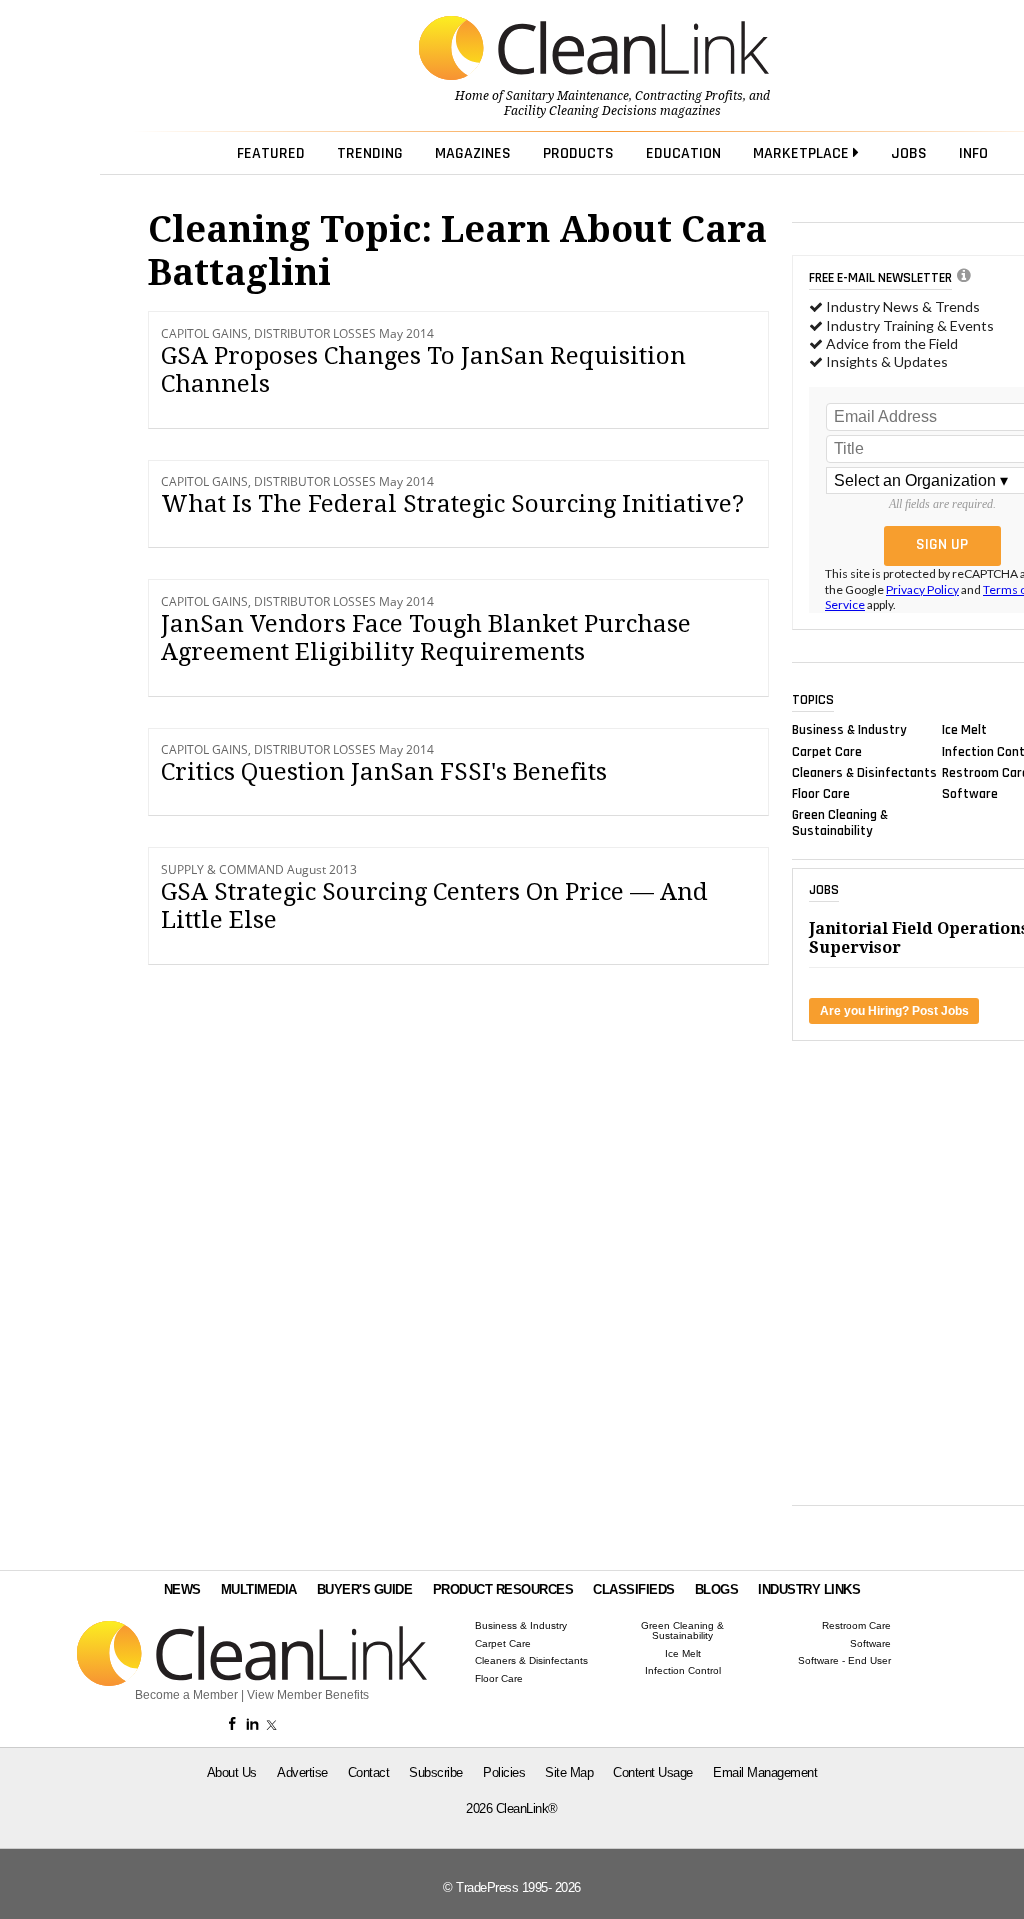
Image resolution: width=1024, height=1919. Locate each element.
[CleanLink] (594, 50)
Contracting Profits (689, 96)
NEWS (182, 1589)
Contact (369, 1772)
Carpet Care (827, 751)
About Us (232, 1772)
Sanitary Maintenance (567, 96)
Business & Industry (849, 730)
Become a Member (186, 1695)
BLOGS (717, 1589)
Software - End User (844, 1661)
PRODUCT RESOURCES (503, 1589)
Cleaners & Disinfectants (864, 772)
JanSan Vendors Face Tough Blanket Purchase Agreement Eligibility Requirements (426, 638)
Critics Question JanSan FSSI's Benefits (384, 772)
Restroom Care (856, 1626)
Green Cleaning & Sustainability (840, 823)
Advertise (302, 1772)
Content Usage (653, 1772)
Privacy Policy (922, 589)
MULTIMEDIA (259, 1589)
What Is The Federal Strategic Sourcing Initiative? (452, 504)
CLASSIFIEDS (634, 1589)
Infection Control (683, 1671)
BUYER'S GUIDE (365, 1589)
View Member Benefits (308, 1695)
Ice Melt (964, 730)
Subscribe (436, 1772)
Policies (504, 1772)
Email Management (765, 1772)
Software (970, 794)
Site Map (569, 1772)
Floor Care (821, 794)
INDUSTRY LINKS (809, 1589)
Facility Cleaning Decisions (580, 111)
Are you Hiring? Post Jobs (894, 1011)
